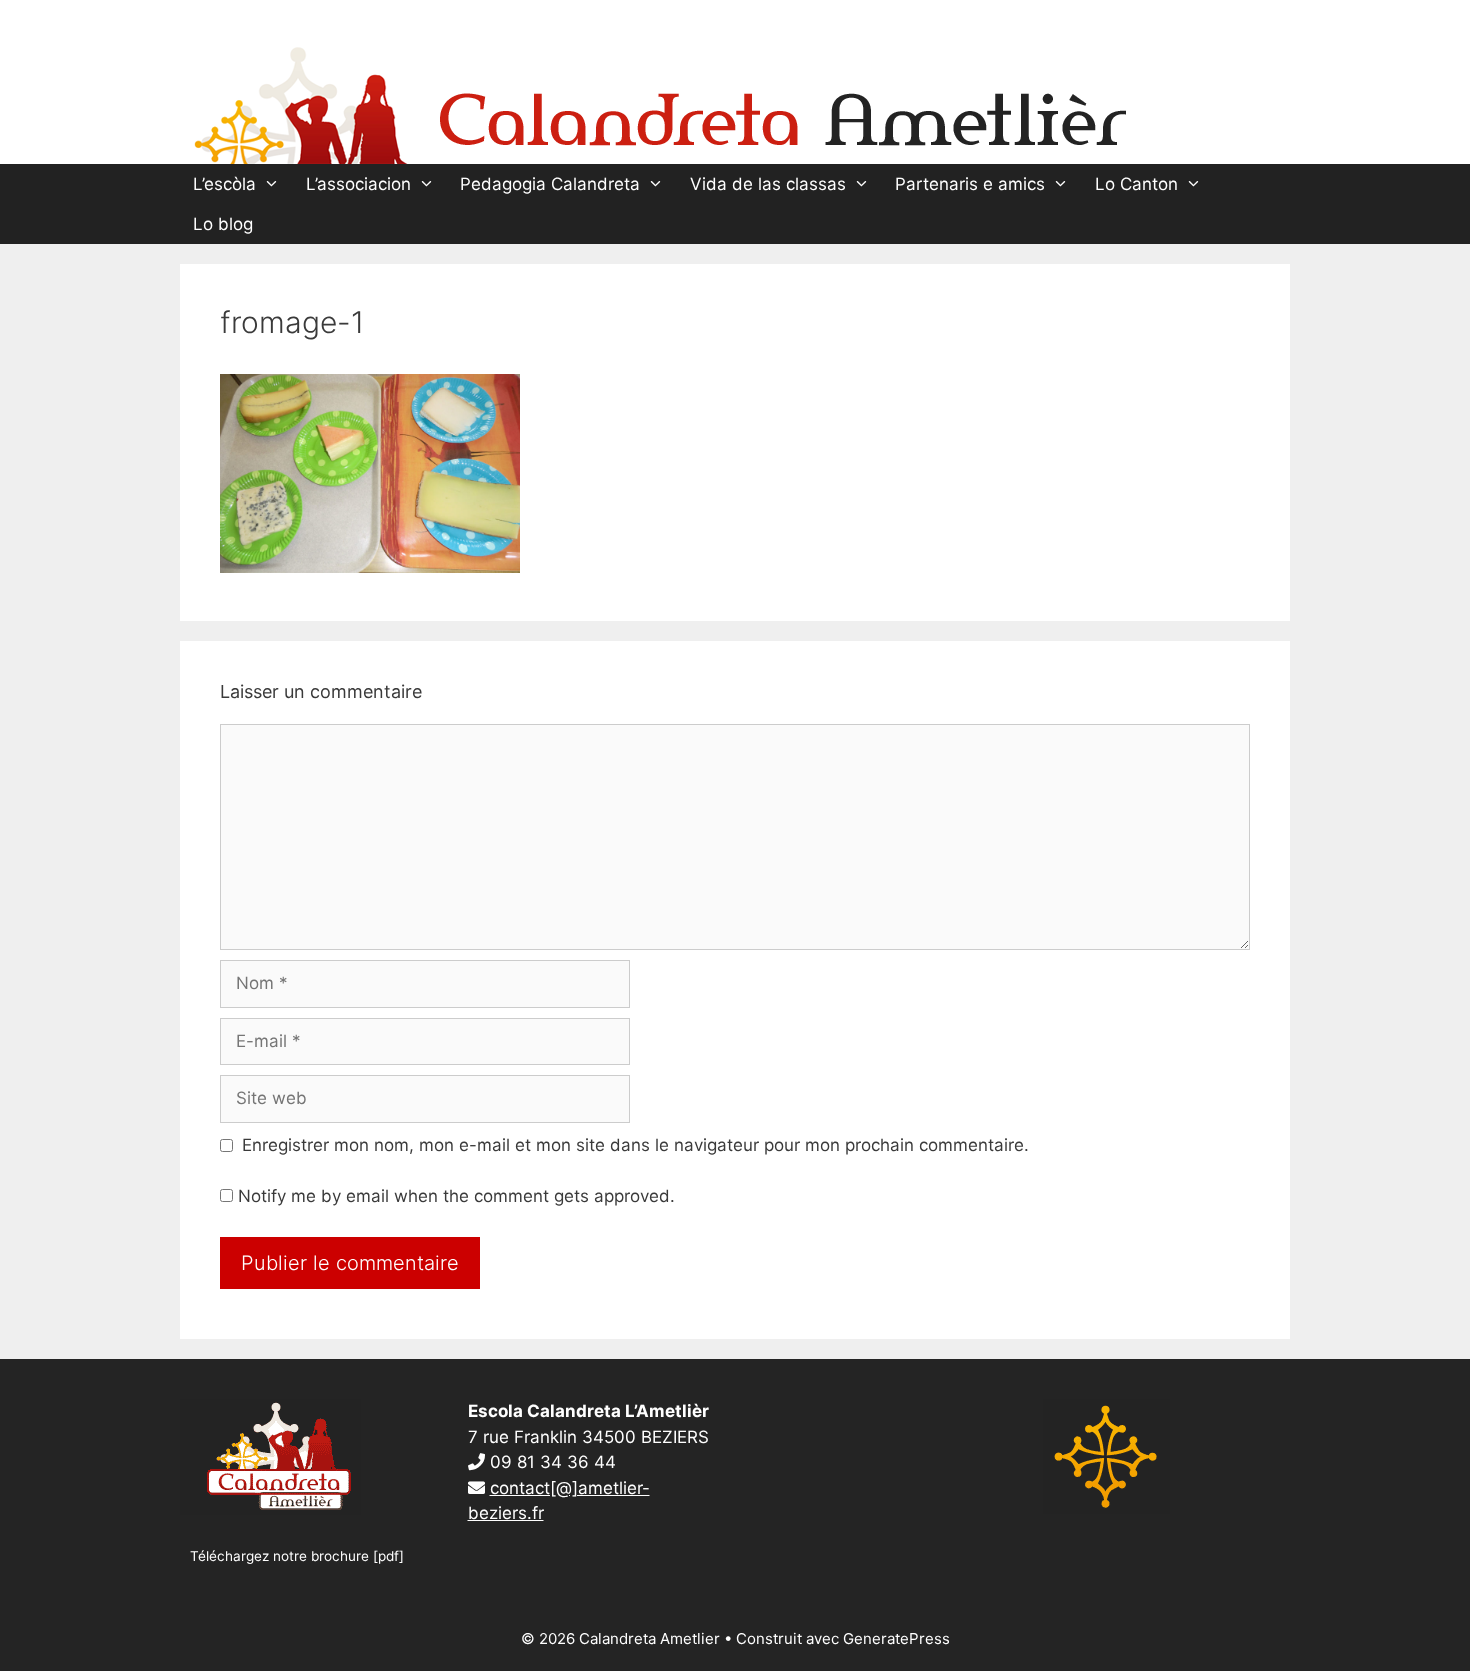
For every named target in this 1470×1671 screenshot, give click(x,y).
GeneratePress (896, 1638)
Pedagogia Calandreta (550, 184)
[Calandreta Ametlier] (660, 101)
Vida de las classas (768, 184)
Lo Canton (1136, 184)
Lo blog (223, 224)
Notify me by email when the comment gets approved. (454, 1196)
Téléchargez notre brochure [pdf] (297, 1556)
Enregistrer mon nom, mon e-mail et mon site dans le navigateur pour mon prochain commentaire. (635, 1145)
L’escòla (224, 184)
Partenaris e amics (970, 184)
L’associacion (358, 184)
